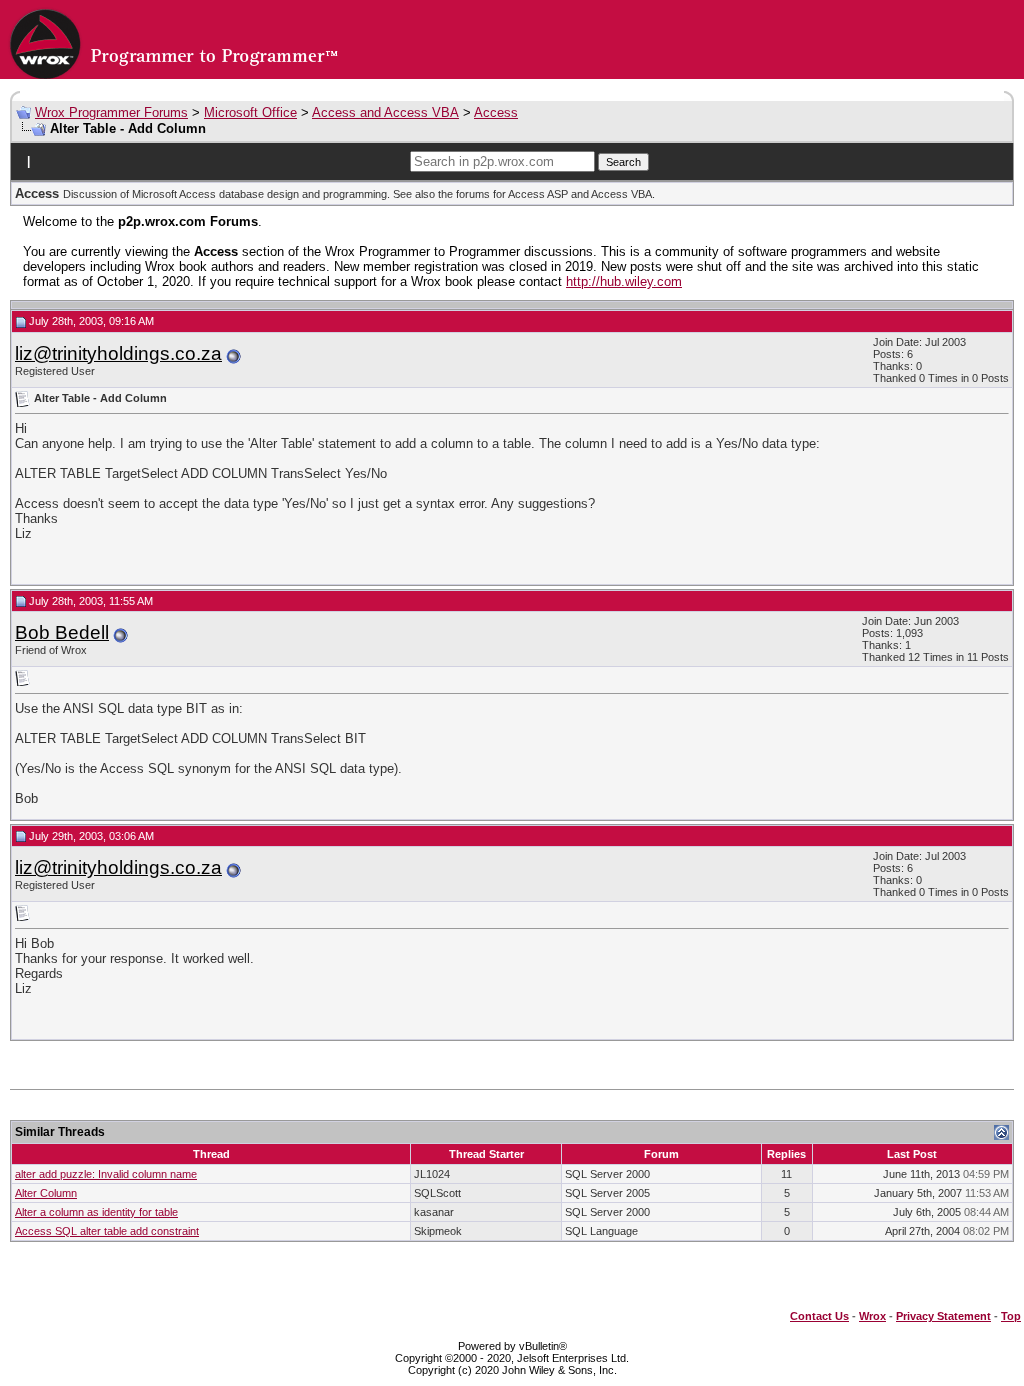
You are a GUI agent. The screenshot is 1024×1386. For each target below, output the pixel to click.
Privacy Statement (943, 1316)
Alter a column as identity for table (96, 1212)
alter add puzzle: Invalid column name (106, 1174)
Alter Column (46, 1193)
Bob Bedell (62, 632)
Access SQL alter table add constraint (107, 1231)
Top (1011, 1316)
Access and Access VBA (385, 112)
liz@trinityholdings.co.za (118, 353)
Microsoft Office (250, 112)
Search (623, 162)
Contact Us (819, 1316)
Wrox (872, 1316)
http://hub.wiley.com (624, 281)
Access (496, 112)
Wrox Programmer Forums (111, 112)
